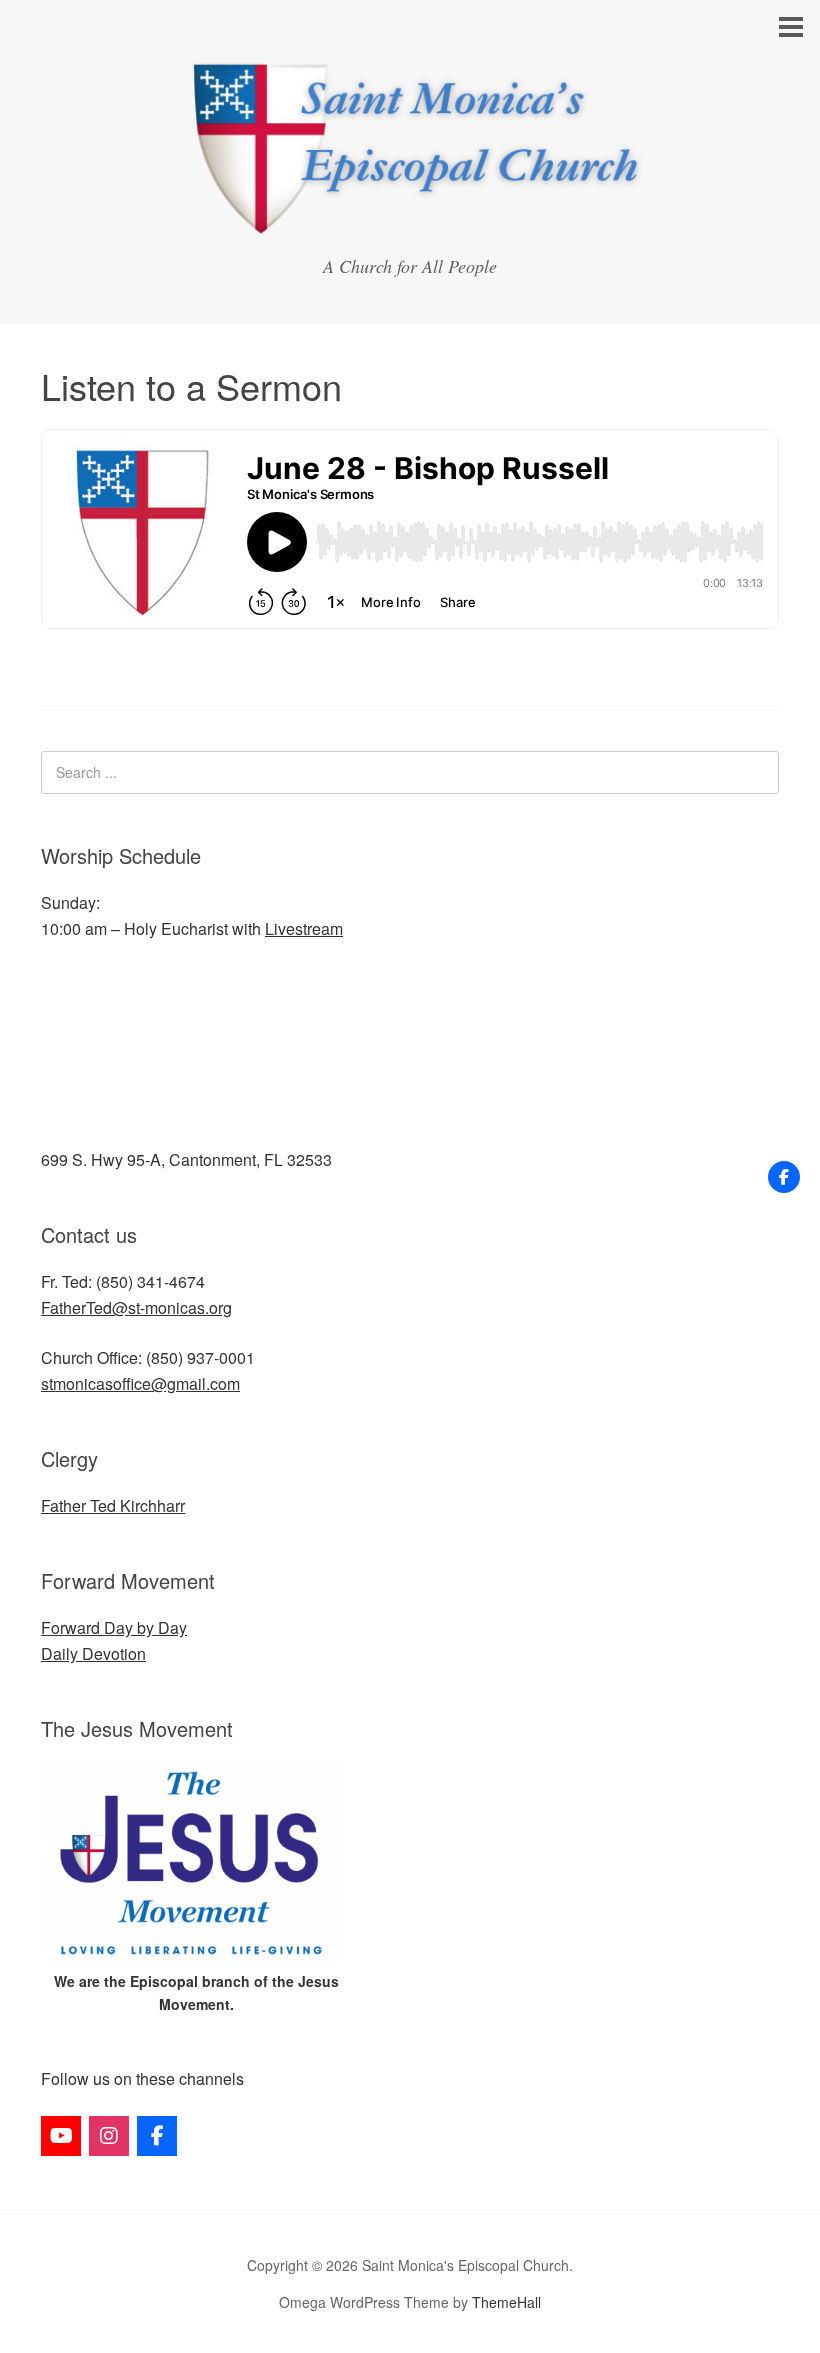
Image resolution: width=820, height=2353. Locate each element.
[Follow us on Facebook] (157, 2136)
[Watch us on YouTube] (61, 2136)
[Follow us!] (784, 1177)
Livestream (304, 928)
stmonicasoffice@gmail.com (140, 1383)
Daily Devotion (93, 1653)
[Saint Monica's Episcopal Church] (410, 228)
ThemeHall (506, 2302)
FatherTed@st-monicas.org (136, 1307)
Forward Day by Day (114, 1627)
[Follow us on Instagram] (109, 2136)
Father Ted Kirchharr (113, 1505)
